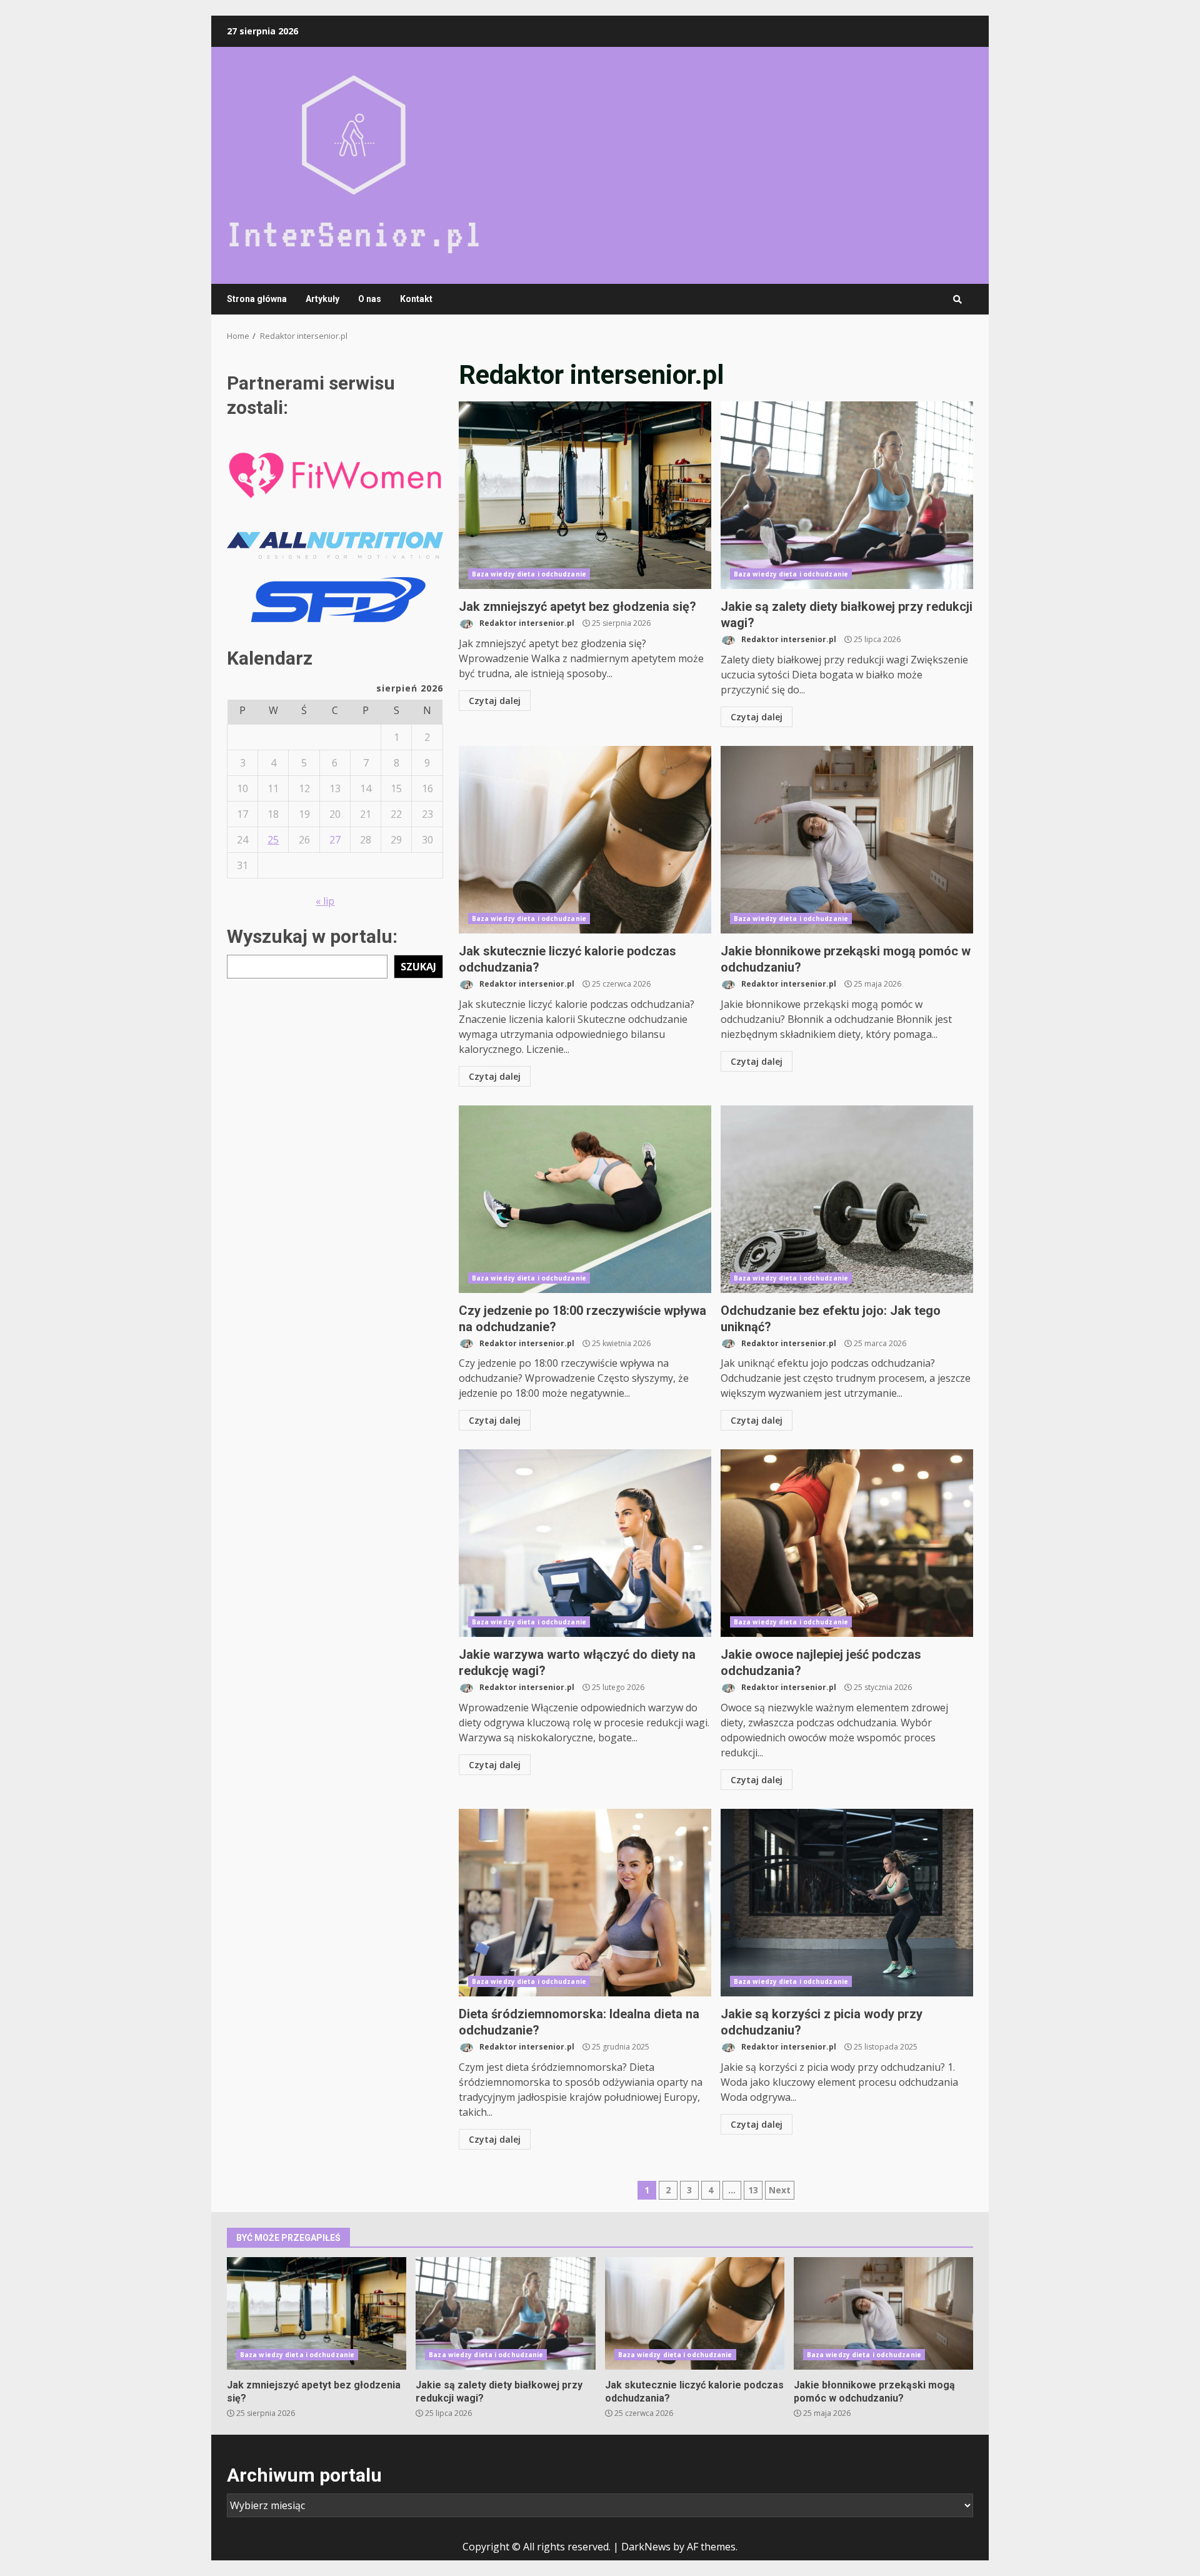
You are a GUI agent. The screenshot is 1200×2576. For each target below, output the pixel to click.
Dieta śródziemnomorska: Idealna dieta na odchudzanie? (585, 1903)
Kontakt (416, 299)
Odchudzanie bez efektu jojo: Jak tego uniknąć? (847, 1199)
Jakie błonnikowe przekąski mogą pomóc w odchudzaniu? (847, 840)
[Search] (957, 299)
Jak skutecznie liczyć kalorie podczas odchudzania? (585, 840)
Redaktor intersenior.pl (526, 623)
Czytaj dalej (495, 701)
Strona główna (257, 299)
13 (753, 2190)
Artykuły (322, 299)
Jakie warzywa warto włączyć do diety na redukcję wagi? (585, 1543)
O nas (370, 299)
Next (780, 2190)
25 (273, 839)
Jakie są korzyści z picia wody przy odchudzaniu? (847, 1903)
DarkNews (646, 2547)
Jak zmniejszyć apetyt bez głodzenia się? (585, 495)
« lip (325, 900)
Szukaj (418, 966)
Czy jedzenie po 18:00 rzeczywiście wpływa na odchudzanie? (585, 1199)
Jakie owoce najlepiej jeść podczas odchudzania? (847, 1543)
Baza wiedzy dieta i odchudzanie (529, 574)
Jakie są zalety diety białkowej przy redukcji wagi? (847, 495)
